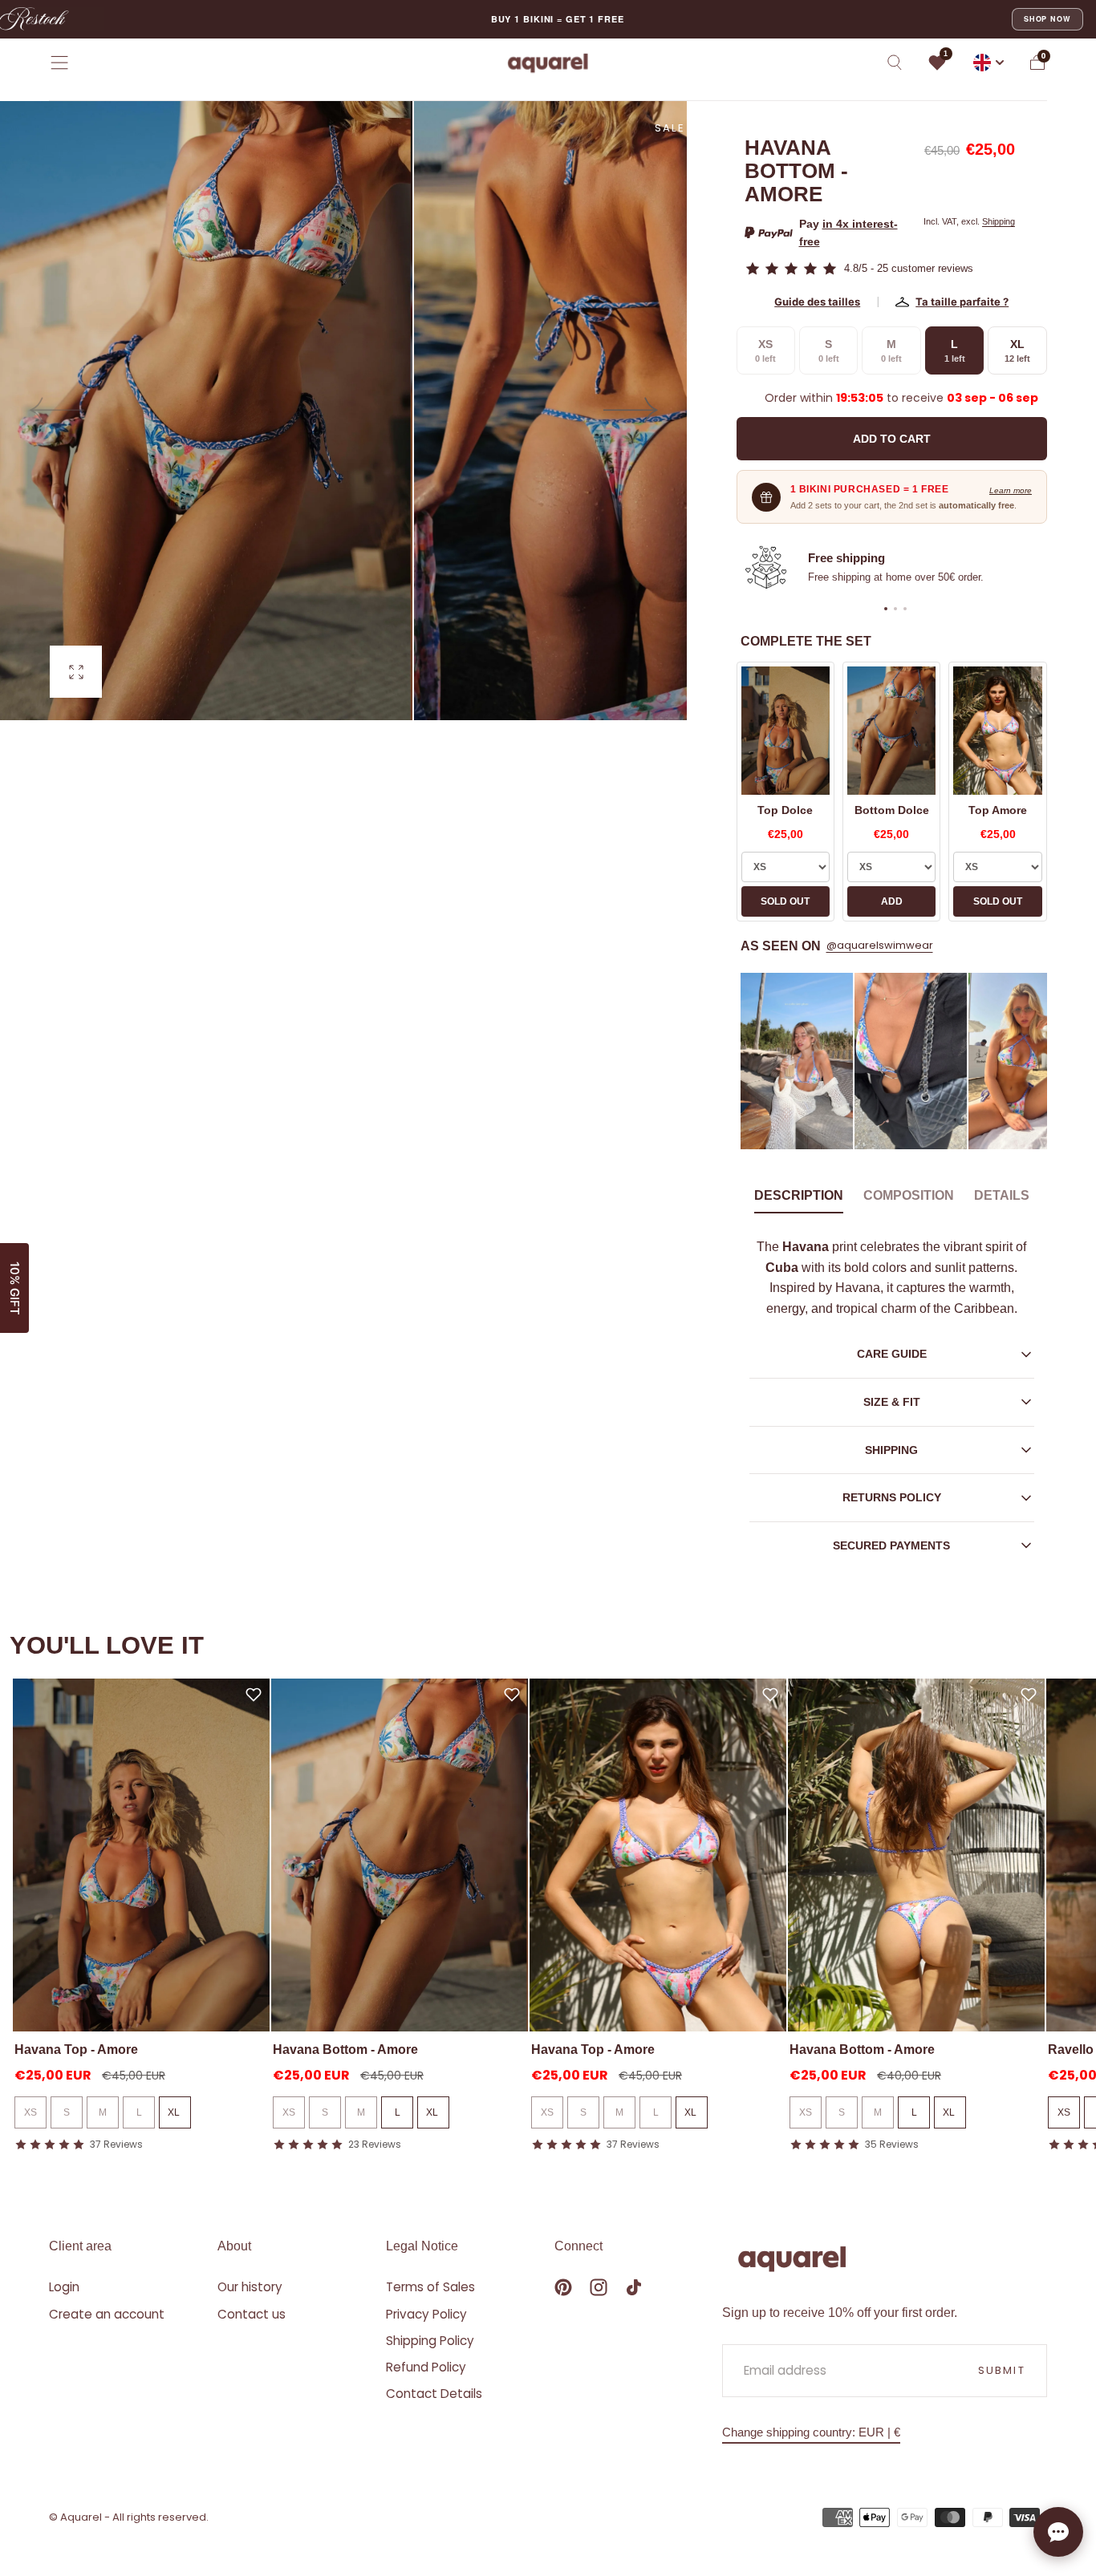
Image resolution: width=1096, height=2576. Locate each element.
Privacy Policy (426, 2314)
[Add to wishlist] (254, 1695)
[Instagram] (599, 2287)
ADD (892, 901)
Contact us (252, 2314)
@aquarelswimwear (880, 945)
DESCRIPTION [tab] (799, 1195)
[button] (59, 63)
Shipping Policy (430, 2341)
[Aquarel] (792, 2259)
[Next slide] (631, 411)
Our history (250, 2287)
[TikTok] (634, 2287)
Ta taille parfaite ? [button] (962, 302)
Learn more (1011, 490)
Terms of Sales (430, 2287)
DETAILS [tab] (1002, 1195)
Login (64, 2287)
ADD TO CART (892, 439)
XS (30, 2112)
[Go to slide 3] (905, 609)
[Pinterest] (563, 2287)
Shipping (999, 221)
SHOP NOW (1047, 19)
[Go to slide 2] (895, 609)
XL (175, 2112)
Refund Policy (426, 2367)
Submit (1002, 2370)
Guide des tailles (817, 302)
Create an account (107, 2314)
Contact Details (434, 2394)
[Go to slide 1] (886, 609)
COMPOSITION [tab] (909, 1195)
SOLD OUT (785, 901)
